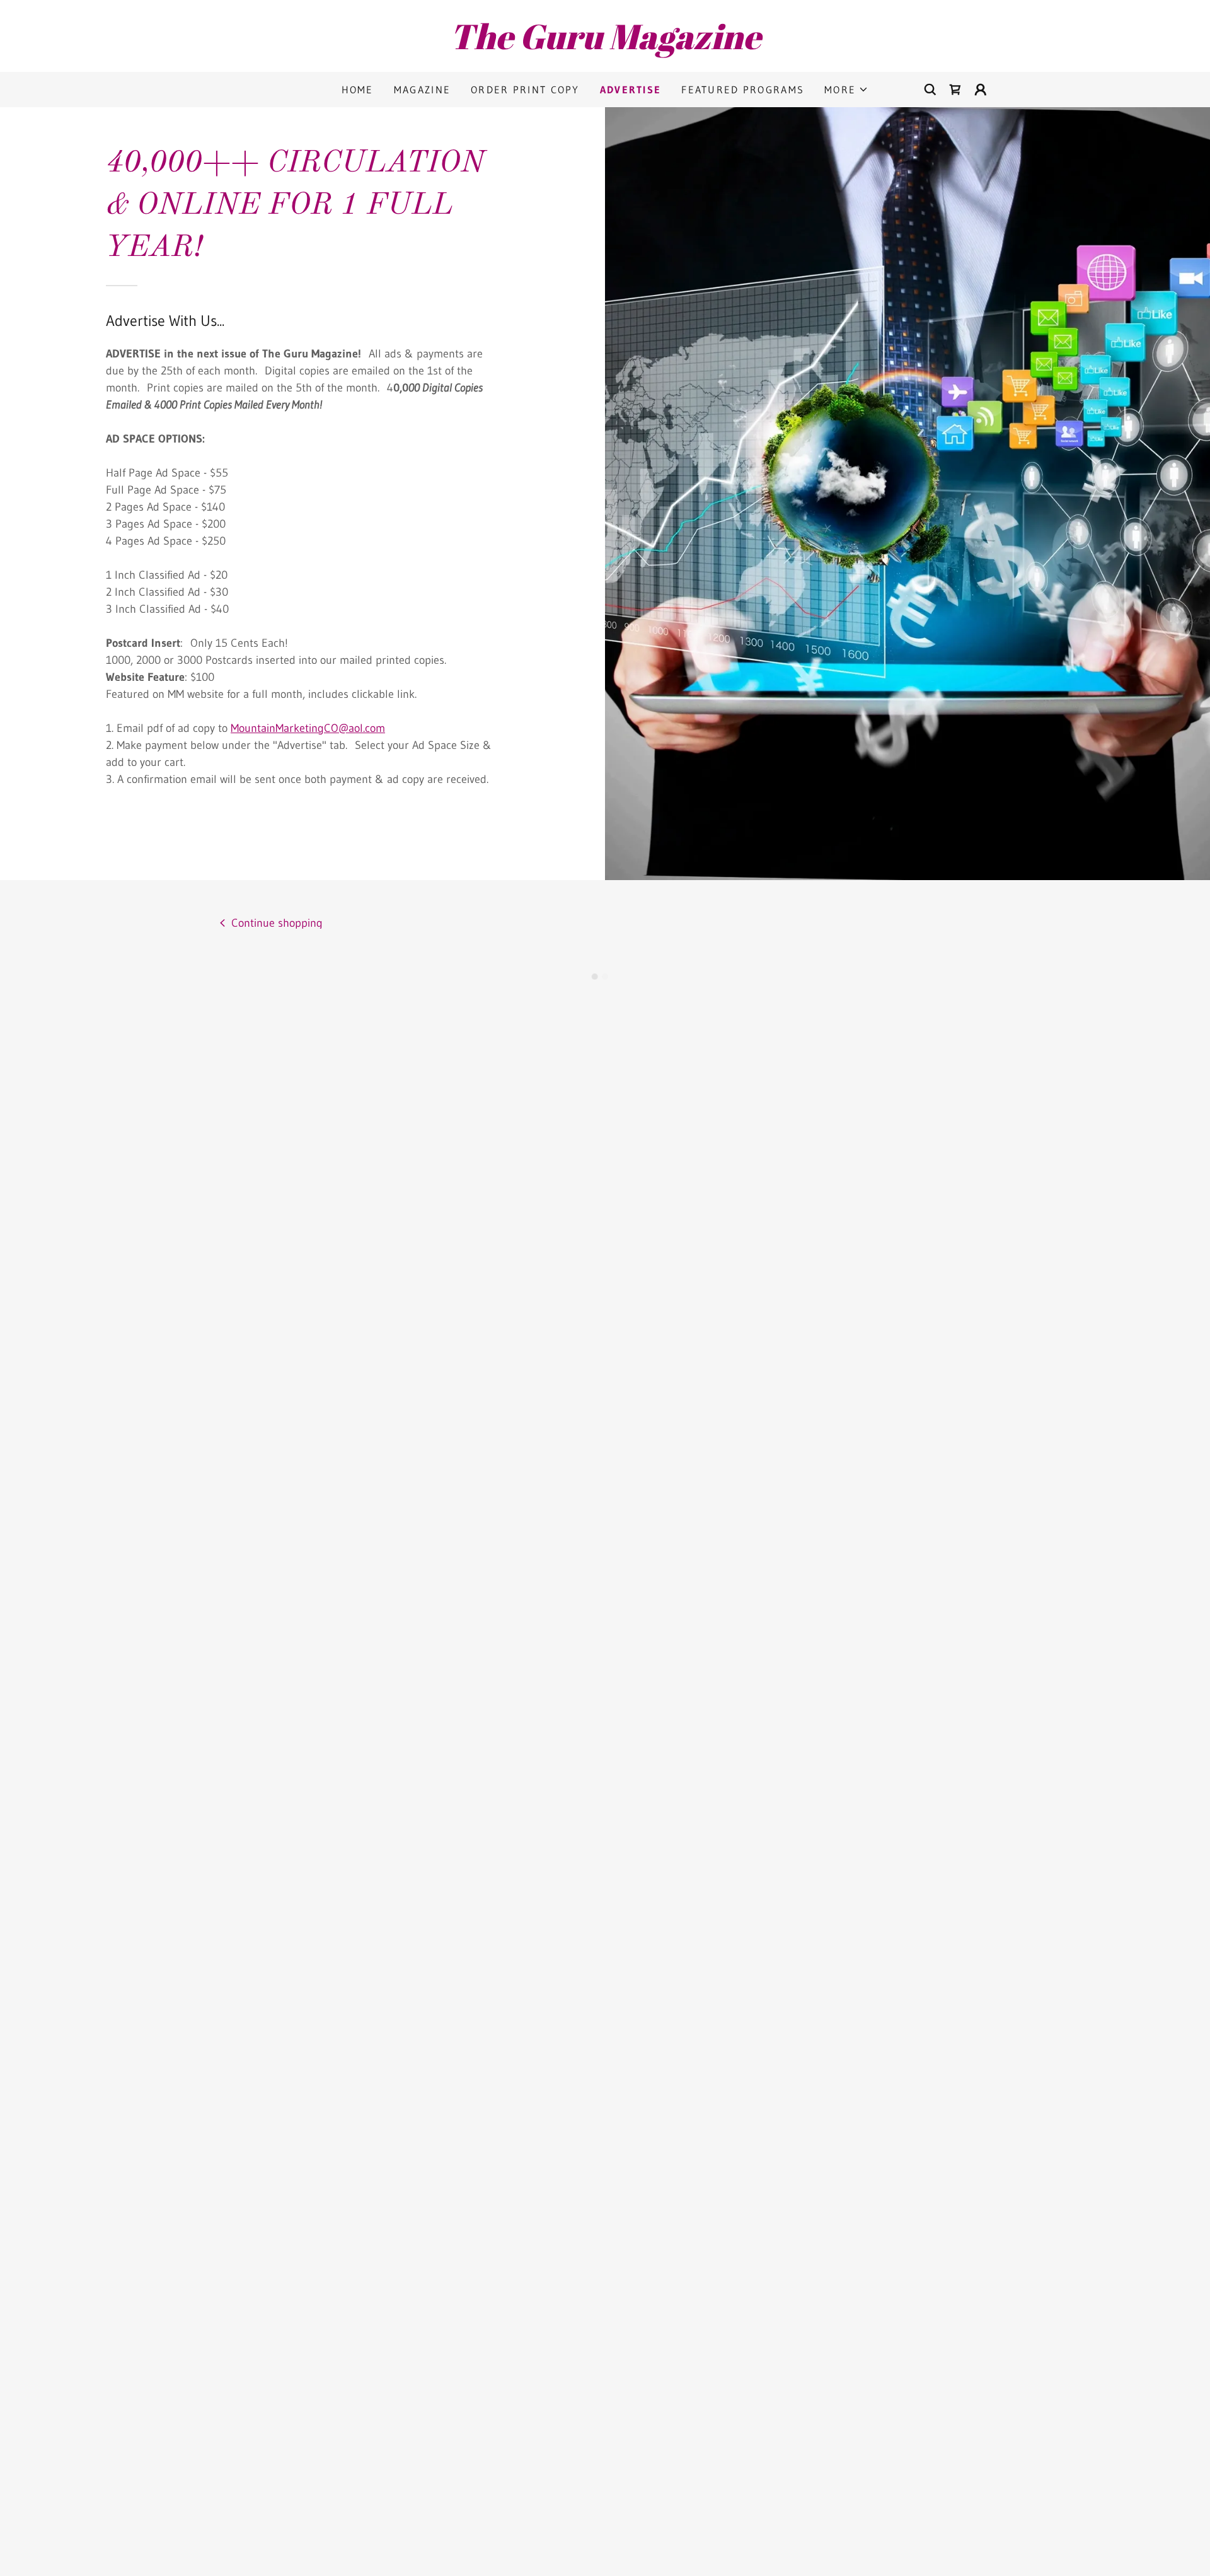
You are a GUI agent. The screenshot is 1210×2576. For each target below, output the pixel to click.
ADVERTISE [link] (631, 90)
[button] (846, 90)
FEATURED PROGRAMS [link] (743, 90)
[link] (605, 45)
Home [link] (358, 90)
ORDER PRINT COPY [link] (525, 90)
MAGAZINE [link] (422, 90)
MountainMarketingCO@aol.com (308, 728)
